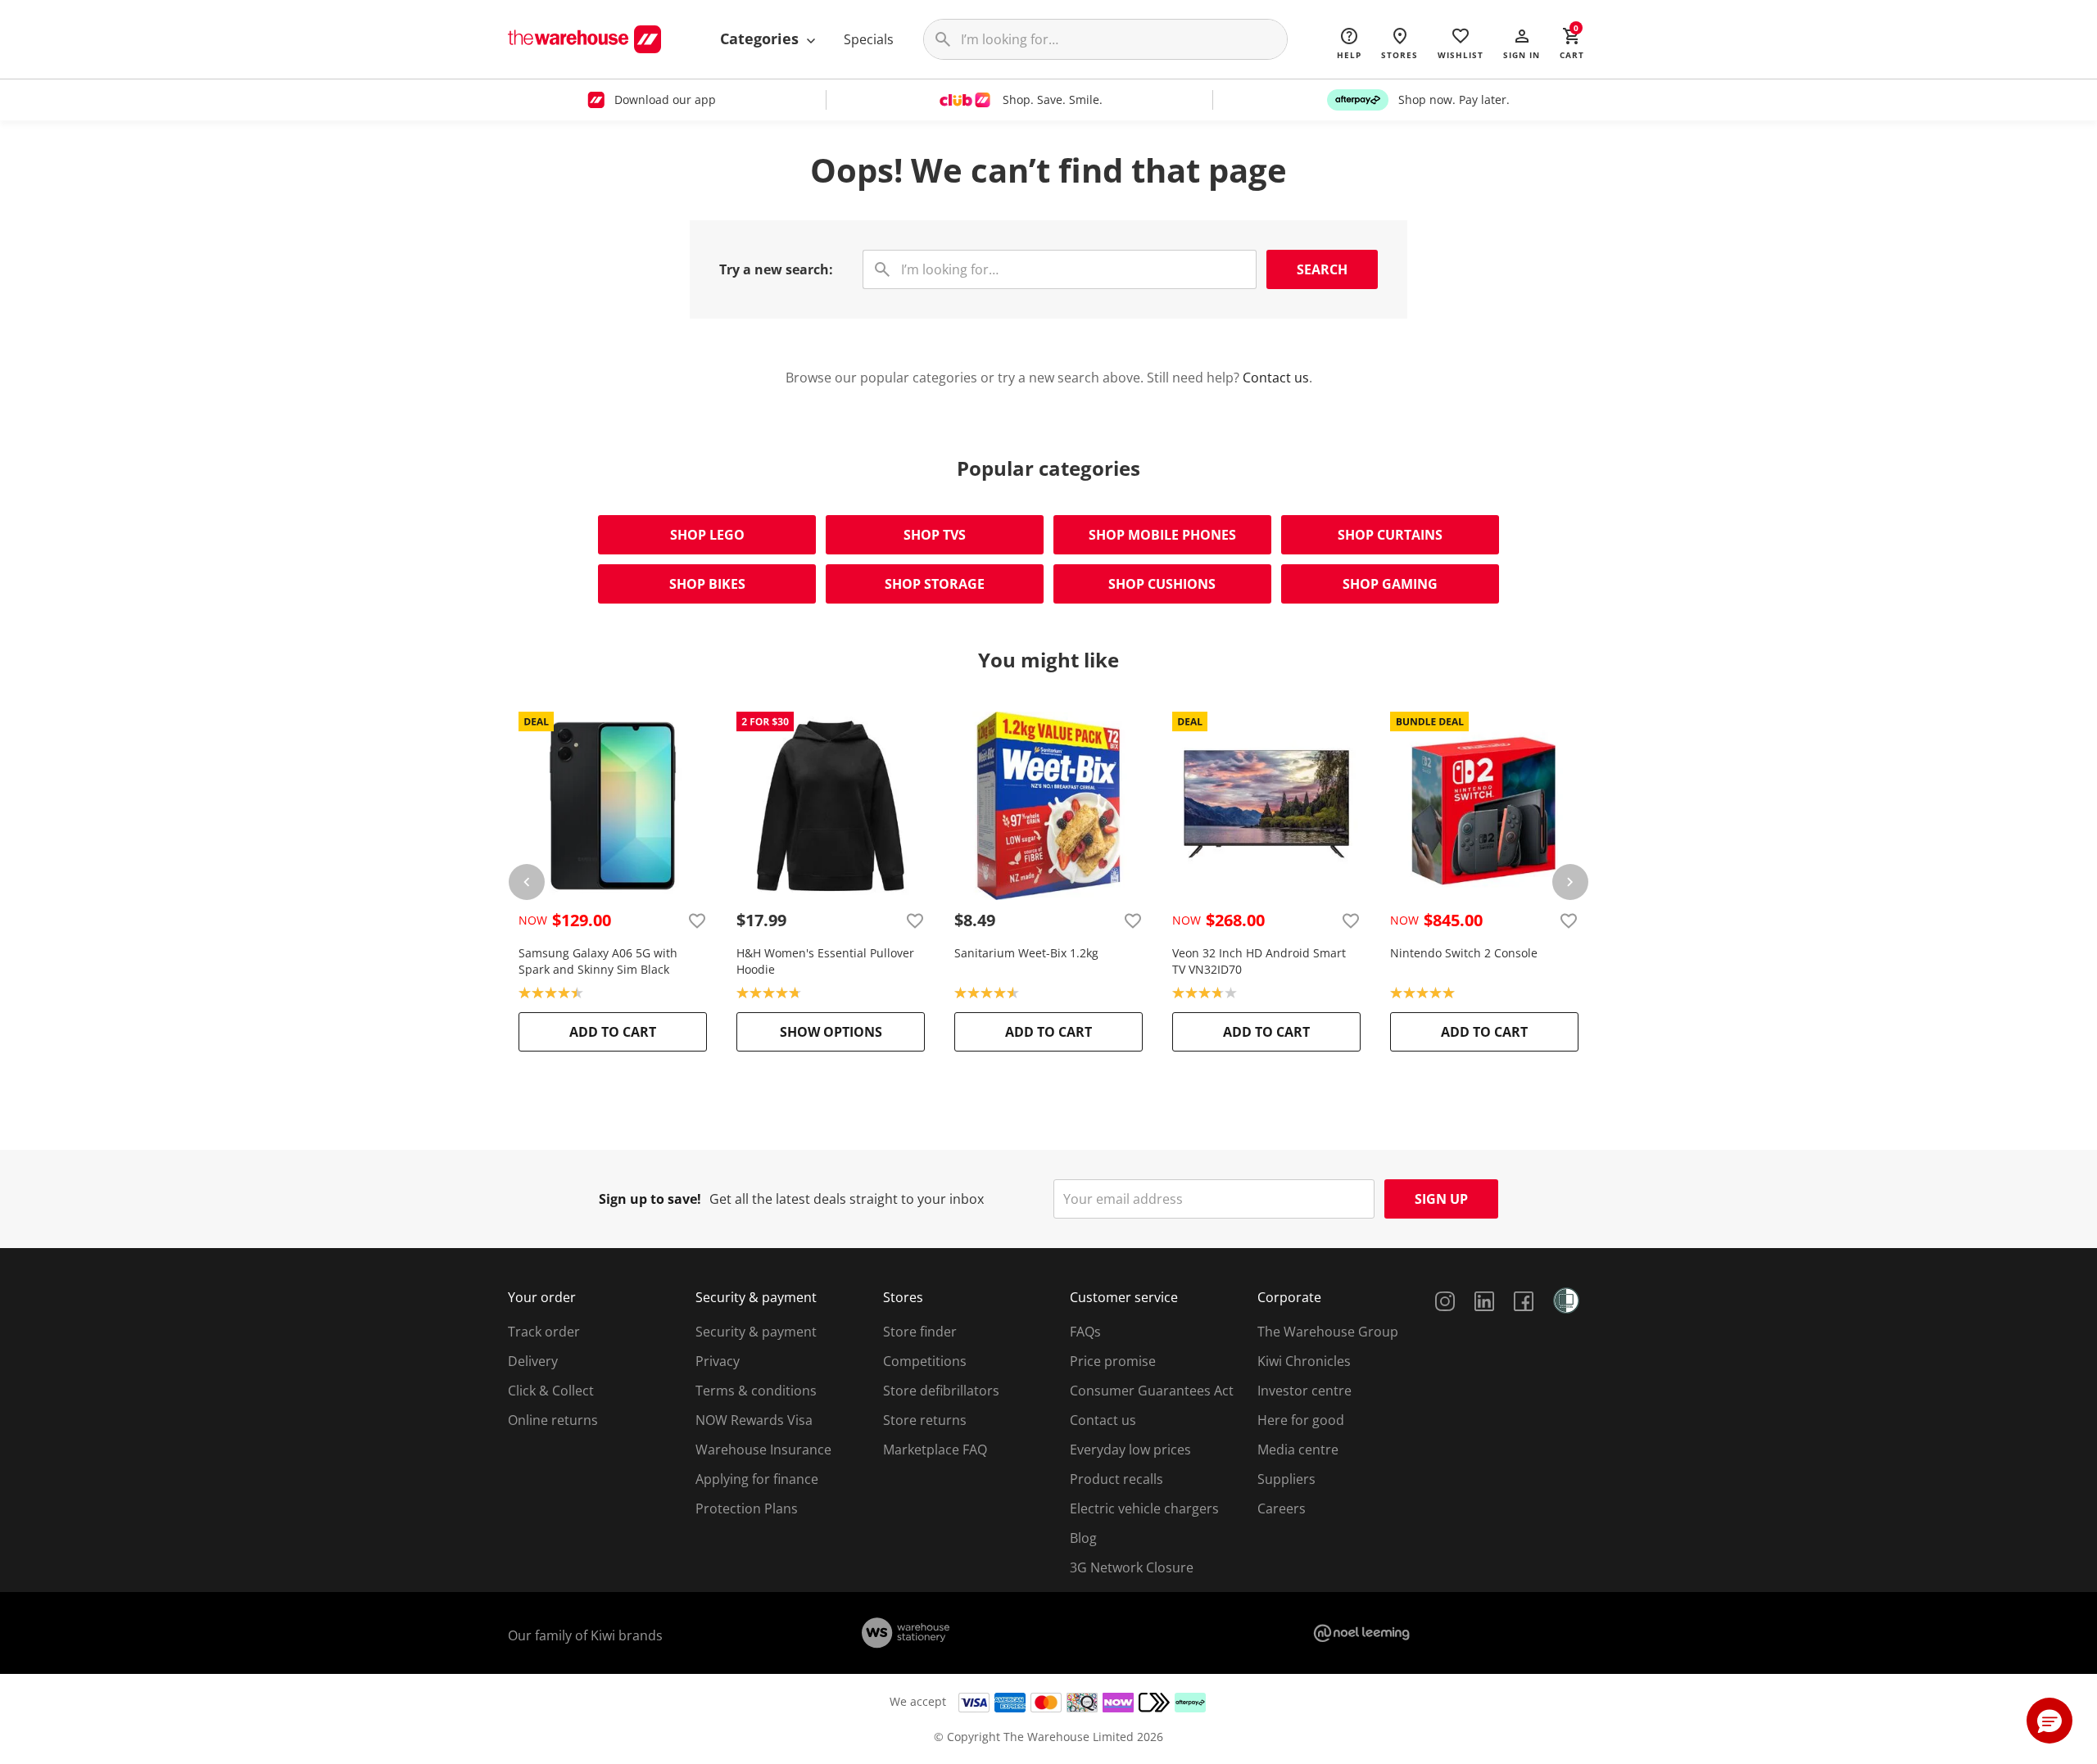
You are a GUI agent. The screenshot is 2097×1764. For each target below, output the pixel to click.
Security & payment (756, 1332)
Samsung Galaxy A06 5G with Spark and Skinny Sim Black (598, 961)
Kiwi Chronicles (1304, 1361)
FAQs (1085, 1332)
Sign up (1441, 1199)
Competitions (925, 1361)
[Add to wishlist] (697, 920)
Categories (761, 38)
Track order (544, 1332)
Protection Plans (747, 1508)
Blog (1083, 1538)
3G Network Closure (1132, 1567)
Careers (1282, 1508)
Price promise (1113, 1361)
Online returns (553, 1420)
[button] (1522, 43)
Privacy (718, 1361)
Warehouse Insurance (763, 1450)
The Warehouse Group (1328, 1332)
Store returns (925, 1420)
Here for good (1301, 1420)
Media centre (1298, 1450)
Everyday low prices (1130, 1450)
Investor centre (1304, 1391)
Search (1322, 269)
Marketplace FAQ (935, 1450)
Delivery (533, 1361)
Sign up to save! (650, 1199)
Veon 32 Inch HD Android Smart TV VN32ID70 (1259, 961)
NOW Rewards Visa (754, 1420)
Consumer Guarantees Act (1152, 1391)
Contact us (1276, 378)
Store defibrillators (941, 1391)
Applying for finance (757, 1479)
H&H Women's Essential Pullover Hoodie (825, 961)
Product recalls (1116, 1479)
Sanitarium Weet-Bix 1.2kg (1026, 953)
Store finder (920, 1332)
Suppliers (1286, 1479)
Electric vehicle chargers (1144, 1508)
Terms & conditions (756, 1391)
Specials (869, 39)
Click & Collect (551, 1391)
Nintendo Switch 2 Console (1464, 953)
